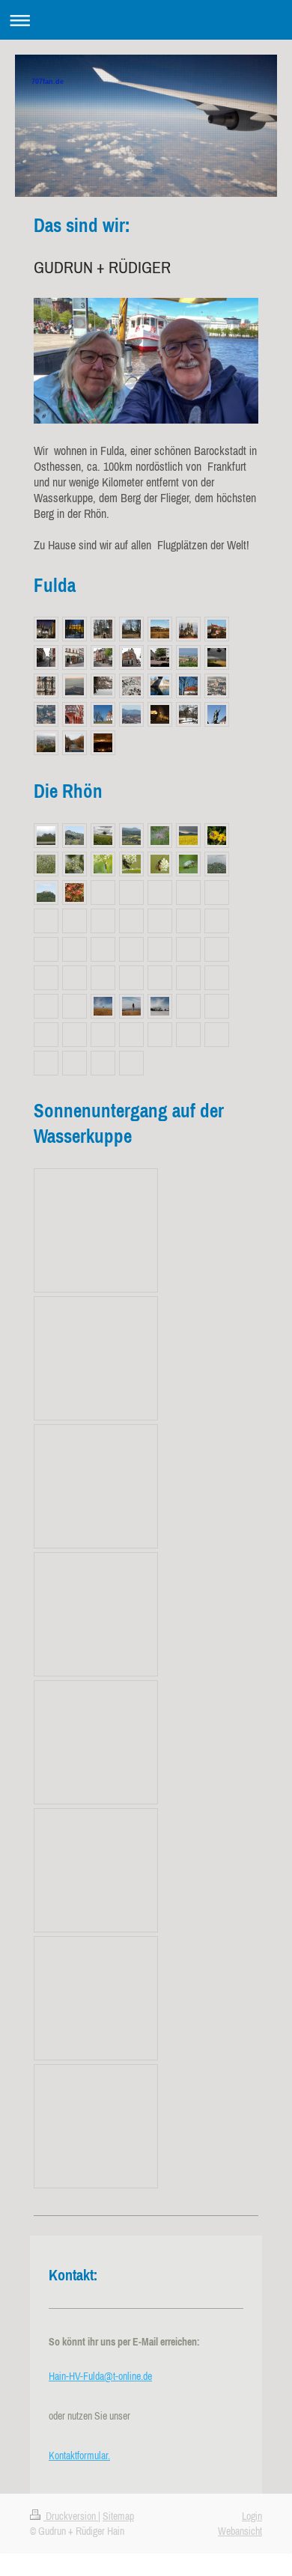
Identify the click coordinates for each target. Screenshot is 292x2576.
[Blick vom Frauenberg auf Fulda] (46, 743)
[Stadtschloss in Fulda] (188, 714)
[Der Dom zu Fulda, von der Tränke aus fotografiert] (46, 629)
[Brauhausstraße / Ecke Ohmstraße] (131, 657)
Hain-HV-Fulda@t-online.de (100, 2376)
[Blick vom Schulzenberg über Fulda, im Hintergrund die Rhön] (131, 714)
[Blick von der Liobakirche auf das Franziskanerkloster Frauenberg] (217, 686)
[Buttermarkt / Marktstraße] (160, 657)
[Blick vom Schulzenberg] (217, 657)
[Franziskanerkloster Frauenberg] (74, 629)
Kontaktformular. (79, 2456)
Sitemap (118, 2516)
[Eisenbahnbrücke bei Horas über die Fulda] (160, 686)
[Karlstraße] (46, 657)
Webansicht (240, 2531)
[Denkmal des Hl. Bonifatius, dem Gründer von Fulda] (217, 714)
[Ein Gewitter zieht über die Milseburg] (188, 836)
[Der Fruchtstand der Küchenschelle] (160, 836)
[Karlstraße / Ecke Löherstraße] (103, 657)
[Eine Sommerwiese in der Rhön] (103, 836)
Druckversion (71, 2516)
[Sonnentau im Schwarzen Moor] (74, 892)
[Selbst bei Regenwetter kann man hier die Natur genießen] (74, 864)
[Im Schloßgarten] (103, 686)
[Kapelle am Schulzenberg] (103, 714)
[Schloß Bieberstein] (217, 864)
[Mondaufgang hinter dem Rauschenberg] (103, 743)
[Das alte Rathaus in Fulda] (74, 714)
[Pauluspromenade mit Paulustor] (74, 743)
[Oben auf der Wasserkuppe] (103, 1006)
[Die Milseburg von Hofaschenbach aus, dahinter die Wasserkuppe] (131, 836)
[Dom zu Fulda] (103, 629)
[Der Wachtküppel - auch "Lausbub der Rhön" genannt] (46, 836)
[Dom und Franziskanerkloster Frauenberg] (160, 714)
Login (252, 2516)
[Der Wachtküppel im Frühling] (74, 836)
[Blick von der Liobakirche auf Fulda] (46, 714)
